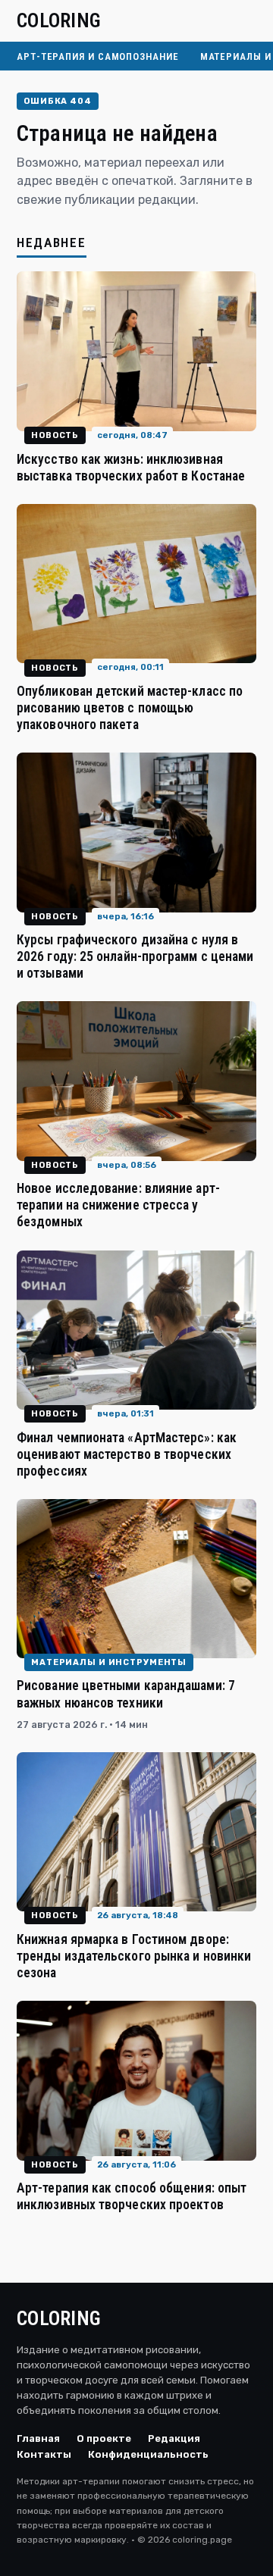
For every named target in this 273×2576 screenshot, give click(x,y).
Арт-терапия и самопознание (98, 56)
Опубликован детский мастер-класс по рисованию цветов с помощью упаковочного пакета (130, 708)
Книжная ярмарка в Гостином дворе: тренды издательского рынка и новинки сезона (134, 1956)
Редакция (174, 2438)
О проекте (104, 2438)
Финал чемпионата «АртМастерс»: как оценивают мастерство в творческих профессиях (127, 1454)
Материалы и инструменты (109, 1662)
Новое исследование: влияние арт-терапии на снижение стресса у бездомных (118, 1205)
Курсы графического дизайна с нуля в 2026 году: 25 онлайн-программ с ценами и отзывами (135, 956)
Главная (38, 2438)
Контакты (44, 2454)
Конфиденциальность (148, 2454)
